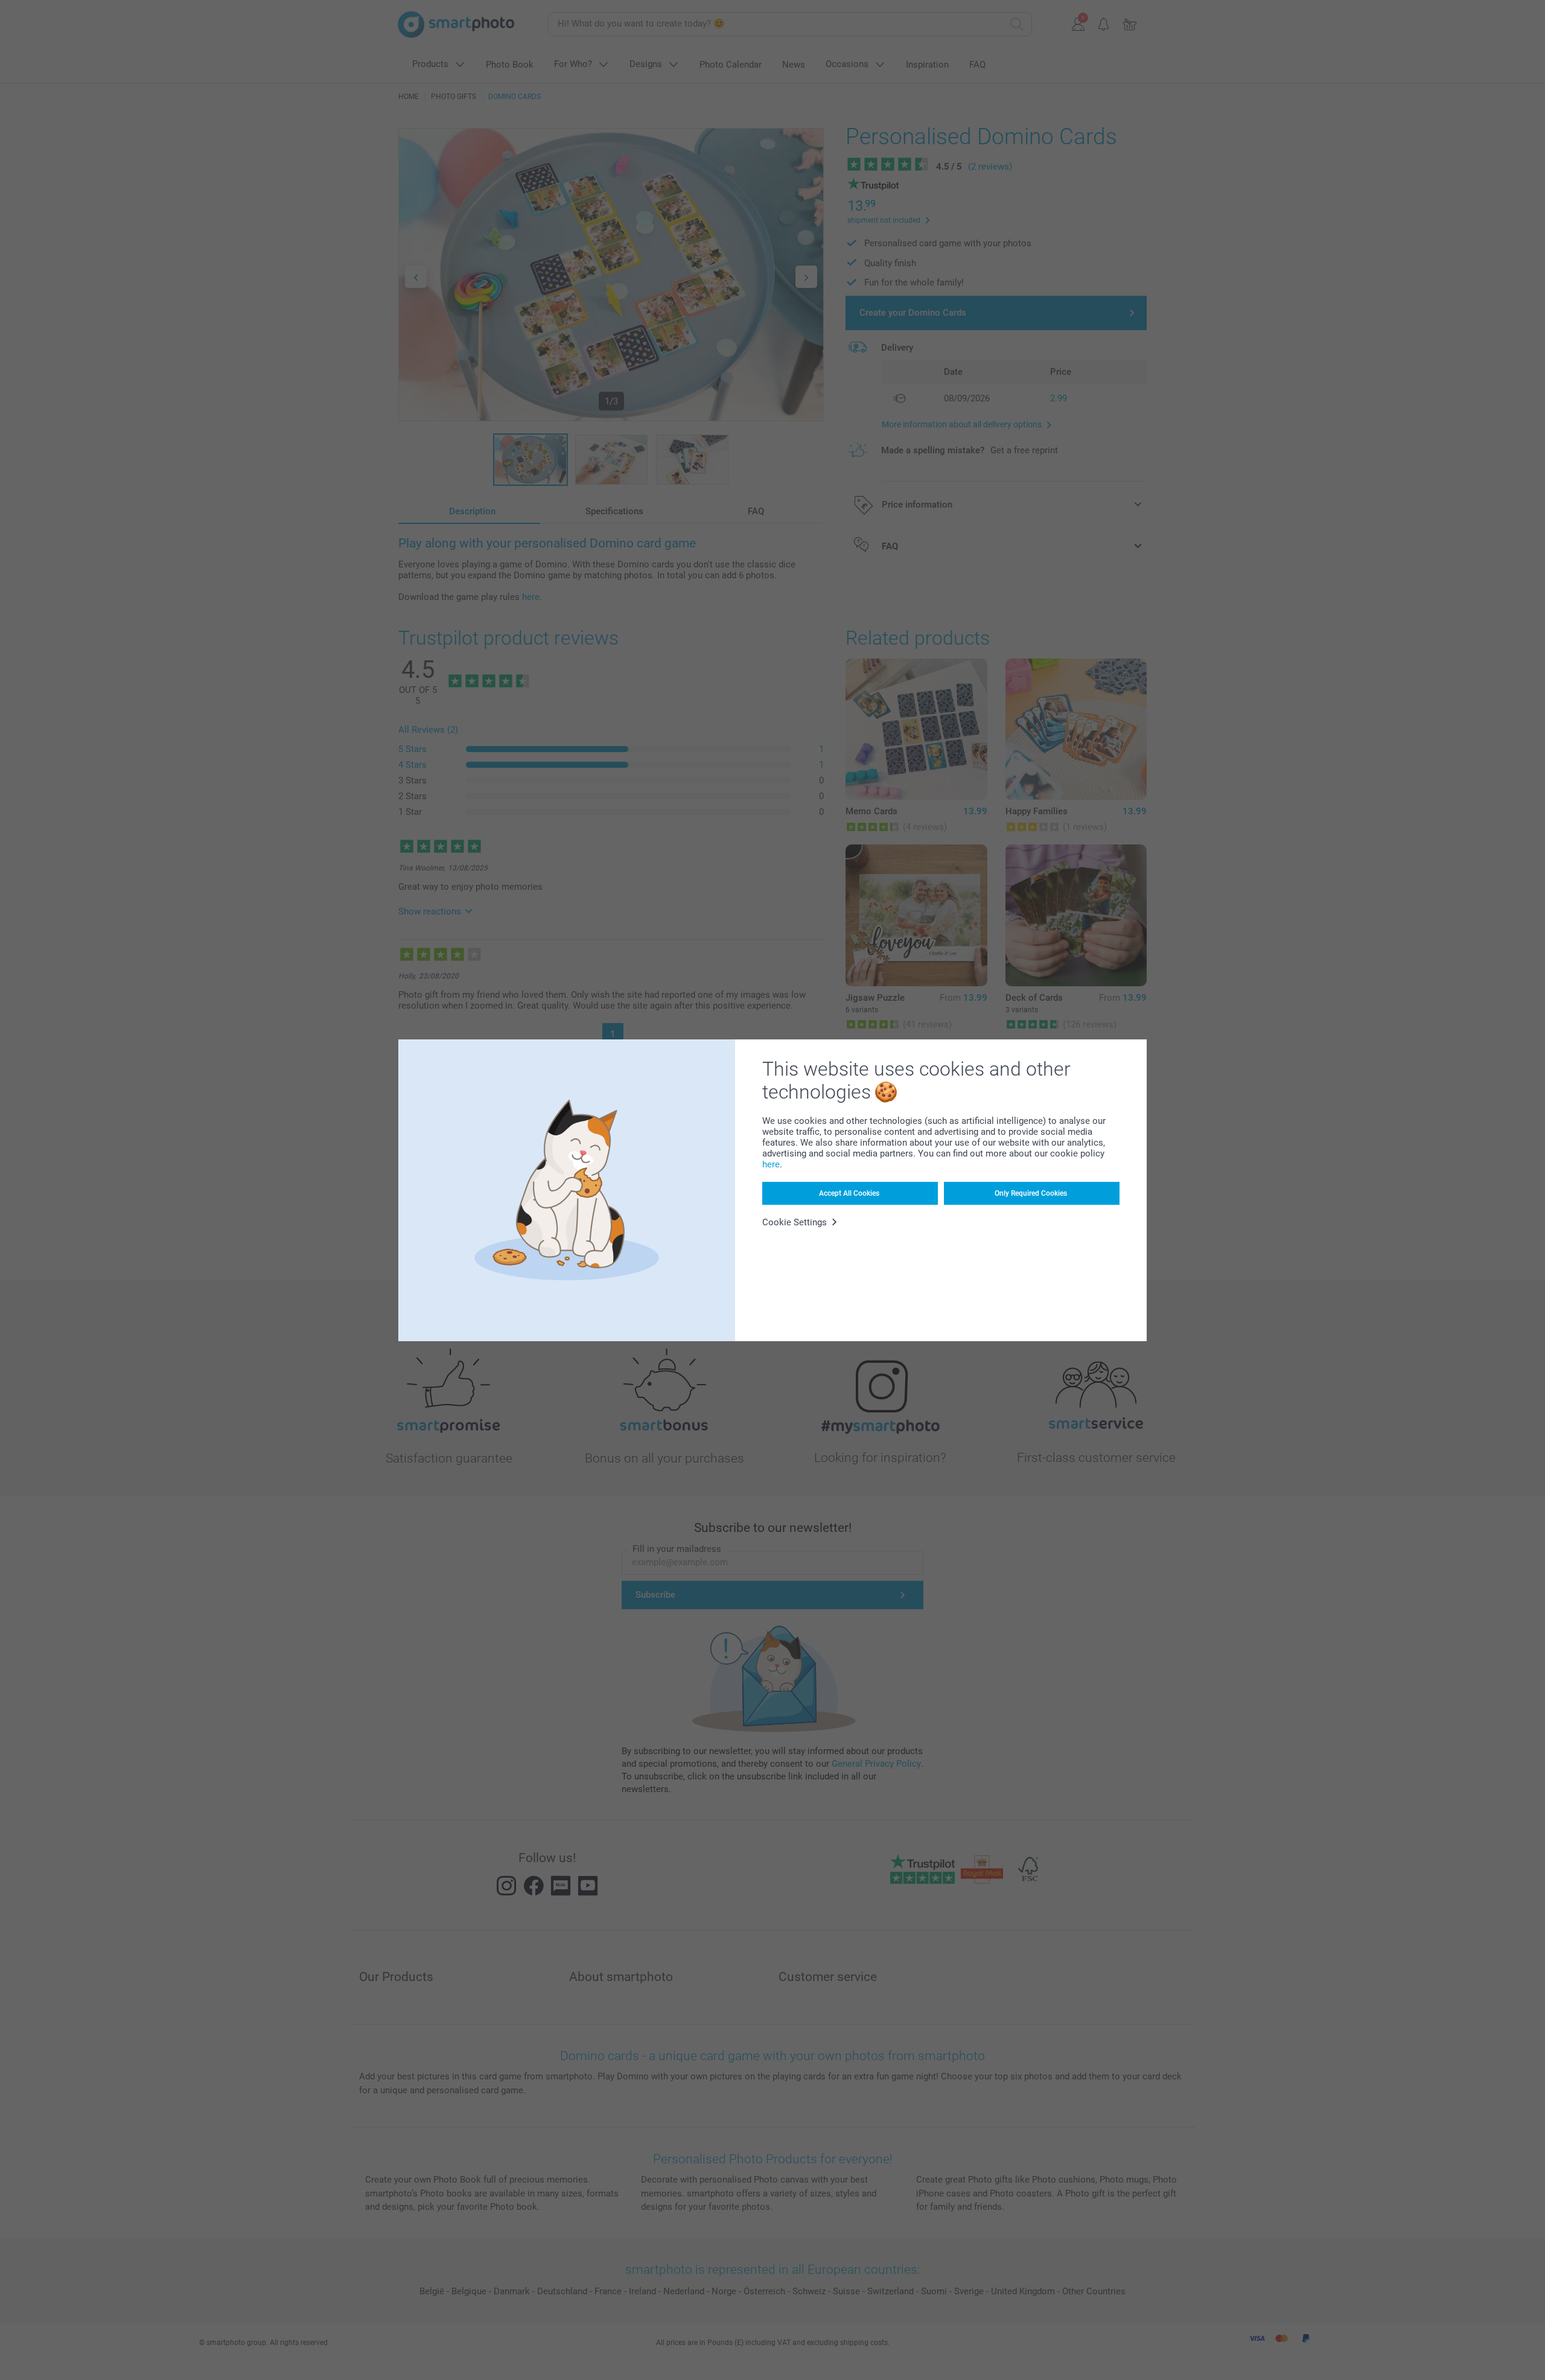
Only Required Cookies (1031, 1193)
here (771, 1164)
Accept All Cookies (849, 1193)
